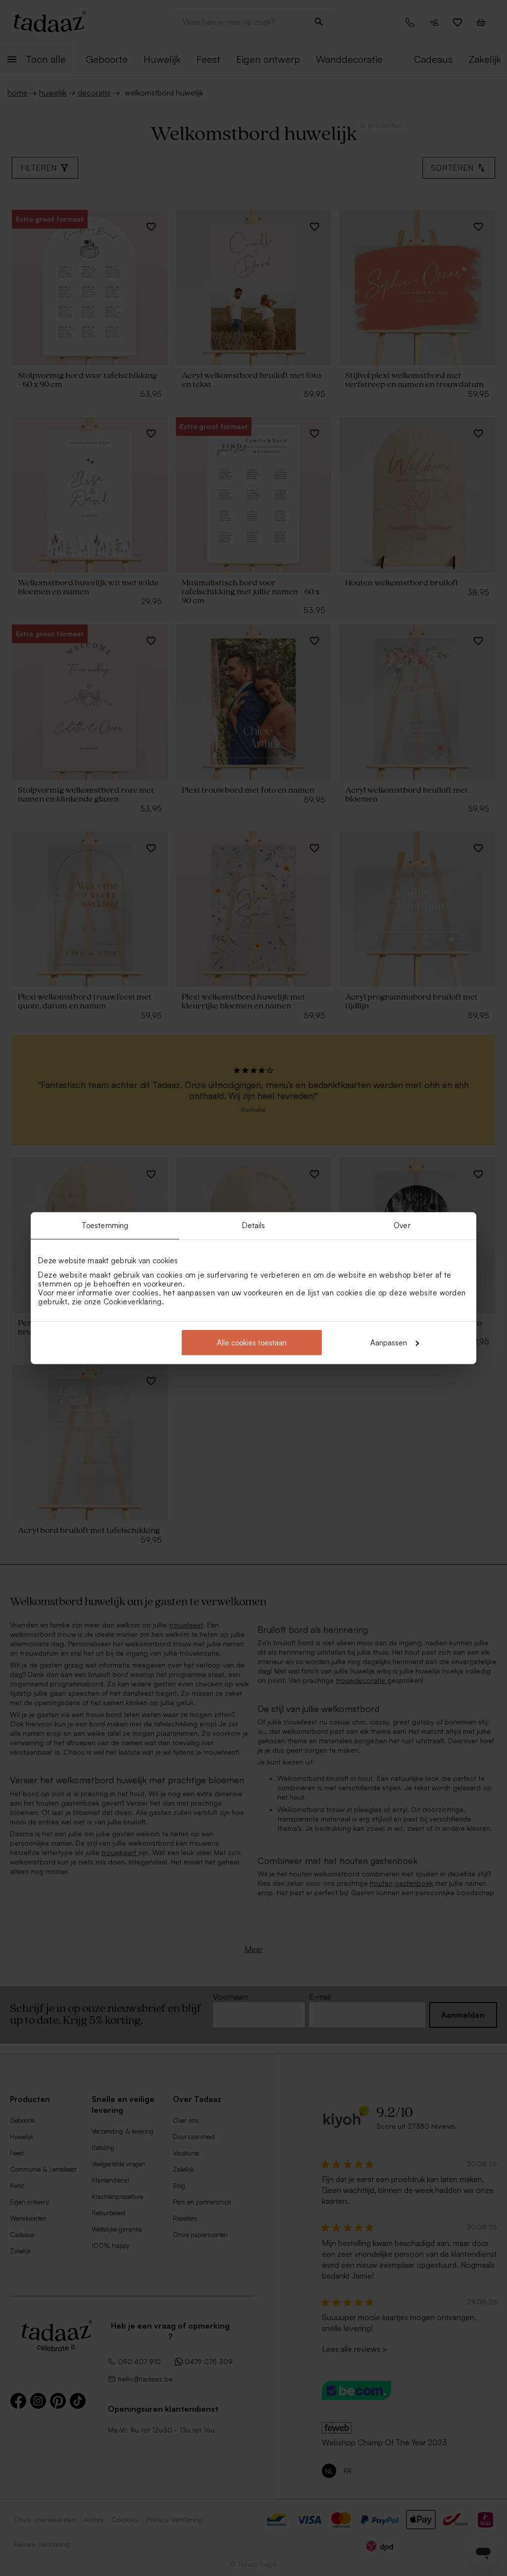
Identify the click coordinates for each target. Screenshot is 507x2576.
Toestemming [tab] (105, 1225)
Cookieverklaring (133, 1301)
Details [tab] (254, 1225)
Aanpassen (389, 1342)
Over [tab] (402, 1225)
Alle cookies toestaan (252, 1342)
